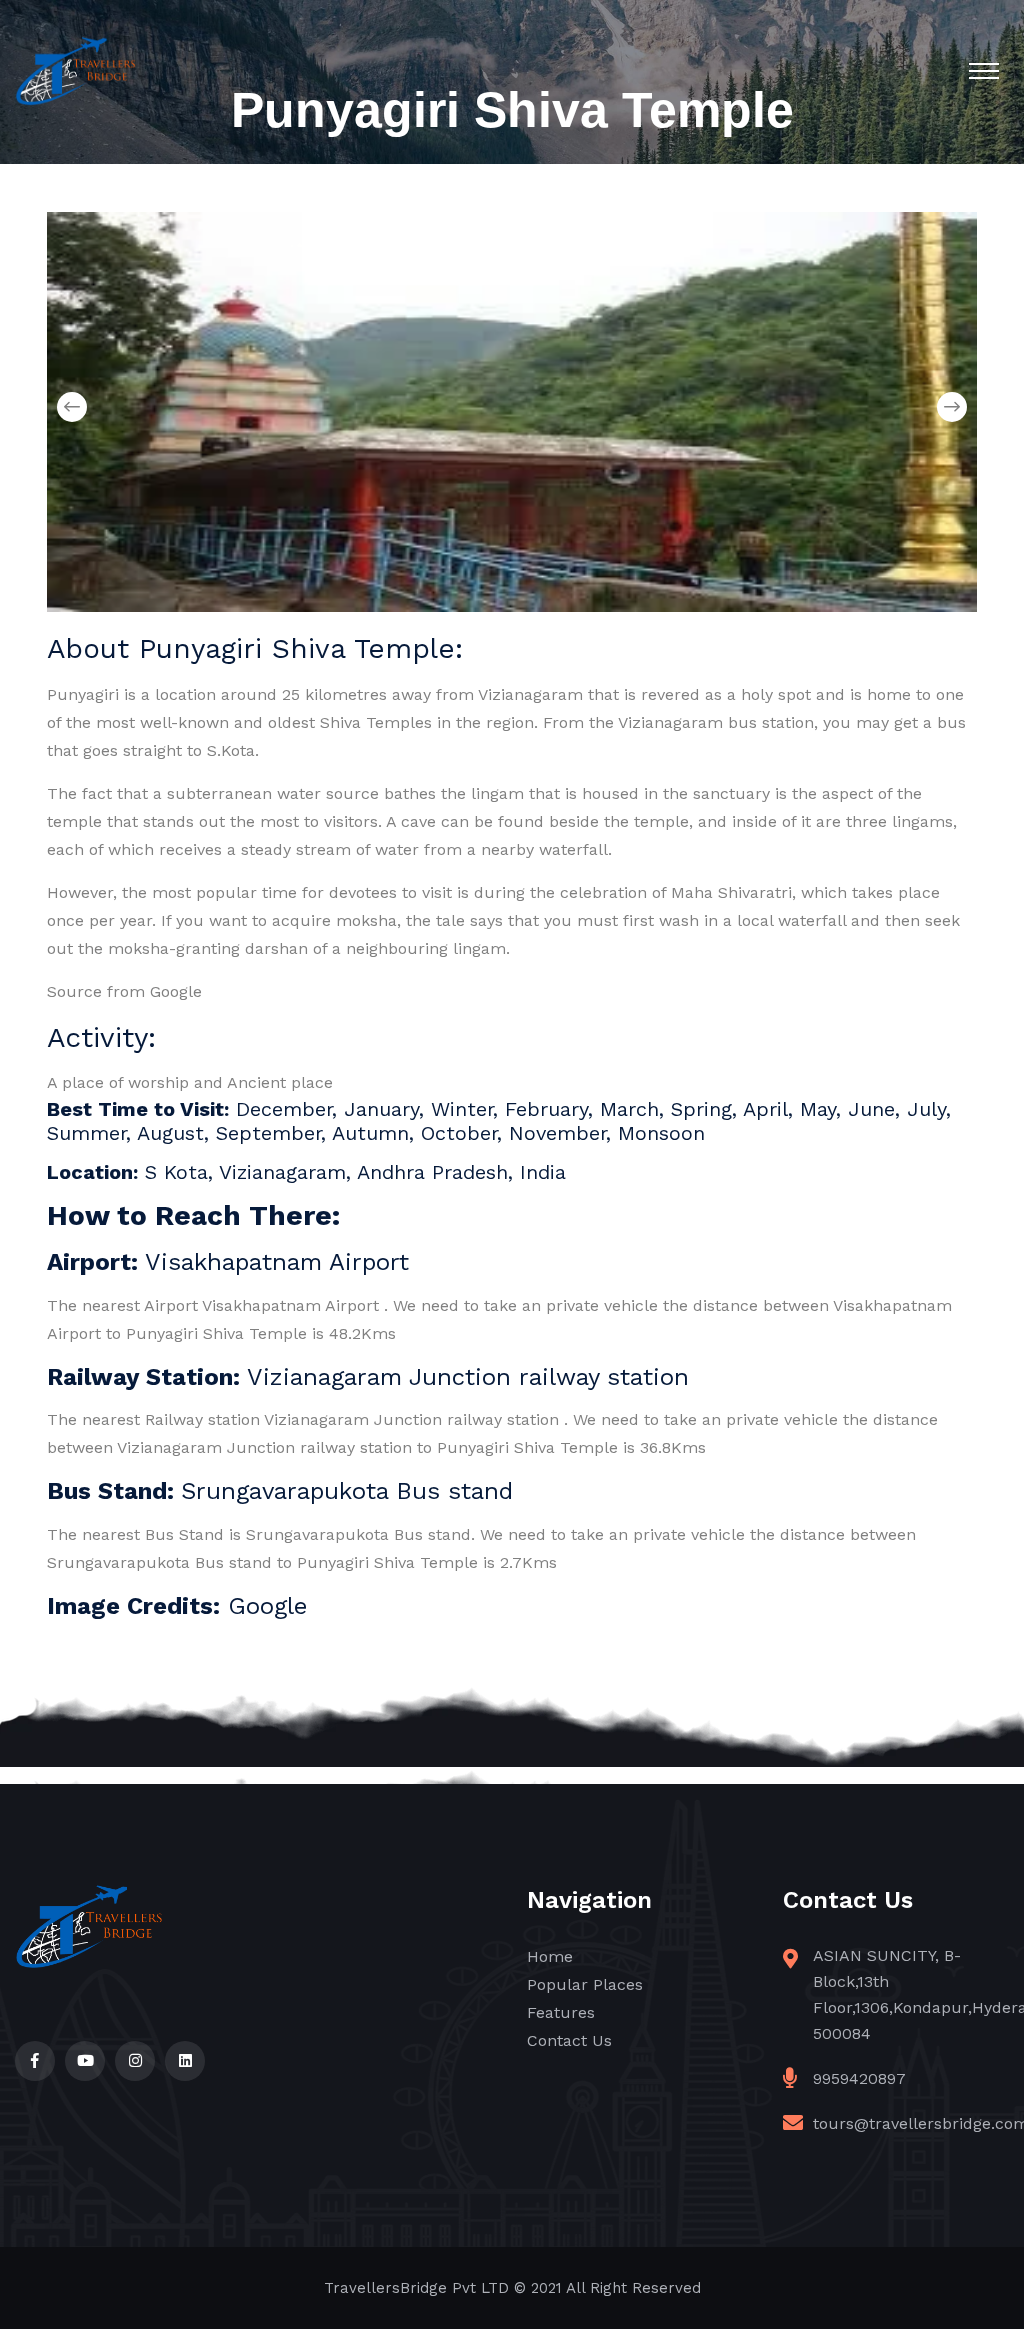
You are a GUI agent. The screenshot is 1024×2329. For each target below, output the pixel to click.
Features (561, 2012)
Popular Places (585, 1984)
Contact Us (569, 2040)
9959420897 (859, 2078)
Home (550, 1956)
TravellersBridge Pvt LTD (416, 2288)
